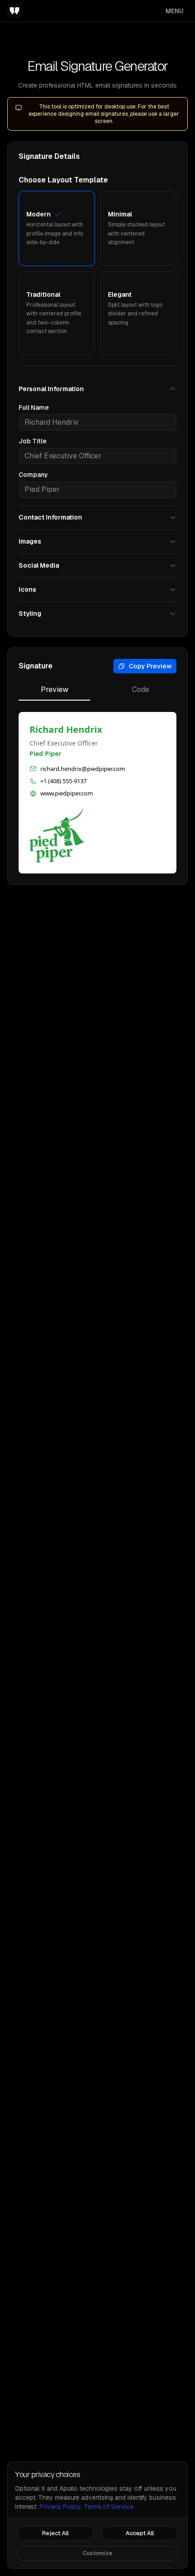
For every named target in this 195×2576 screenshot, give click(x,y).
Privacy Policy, (61, 2507)
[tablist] (97, 693)
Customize (97, 2553)
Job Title (33, 441)
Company (33, 475)
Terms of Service (109, 2507)
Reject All (55, 2533)
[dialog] (97, 2515)
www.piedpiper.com (67, 793)
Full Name (34, 407)
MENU (175, 11)
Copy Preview (150, 666)
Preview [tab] (55, 689)
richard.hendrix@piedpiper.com (83, 769)
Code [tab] (141, 689)
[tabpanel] (97, 793)
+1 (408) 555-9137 (63, 781)
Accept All (140, 2533)
